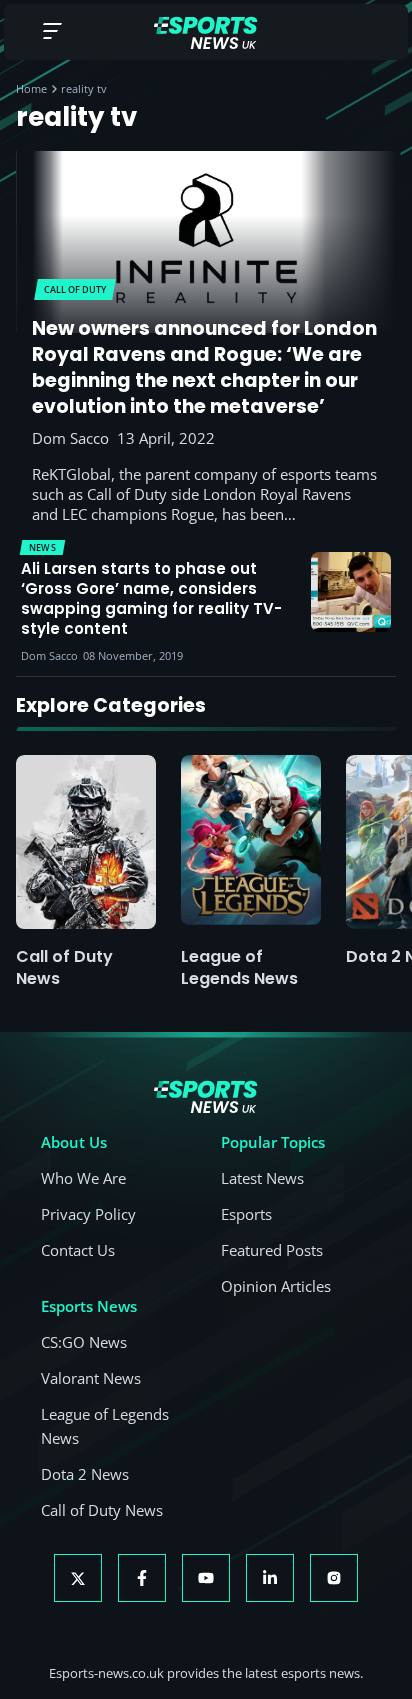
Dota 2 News (85, 1474)
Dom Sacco (70, 438)
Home (31, 88)
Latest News (262, 1178)
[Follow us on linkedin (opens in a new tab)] (270, 1578)
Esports (246, 1214)
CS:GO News (84, 1342)
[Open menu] (52, 32)
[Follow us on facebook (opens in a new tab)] (142, 1578)
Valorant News (91, 1378)
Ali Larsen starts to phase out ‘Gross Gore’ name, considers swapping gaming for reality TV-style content (151, 599)
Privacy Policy (88, 1214)
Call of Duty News (64, 968)
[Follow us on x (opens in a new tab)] (78, 1578)
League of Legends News (239, 968)
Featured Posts (272, 1250)
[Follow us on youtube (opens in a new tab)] (206, 1578)
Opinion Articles (276, 1286)
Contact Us (78, 1250)
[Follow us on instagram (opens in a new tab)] (334, 1578)
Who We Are (83, 1178)
